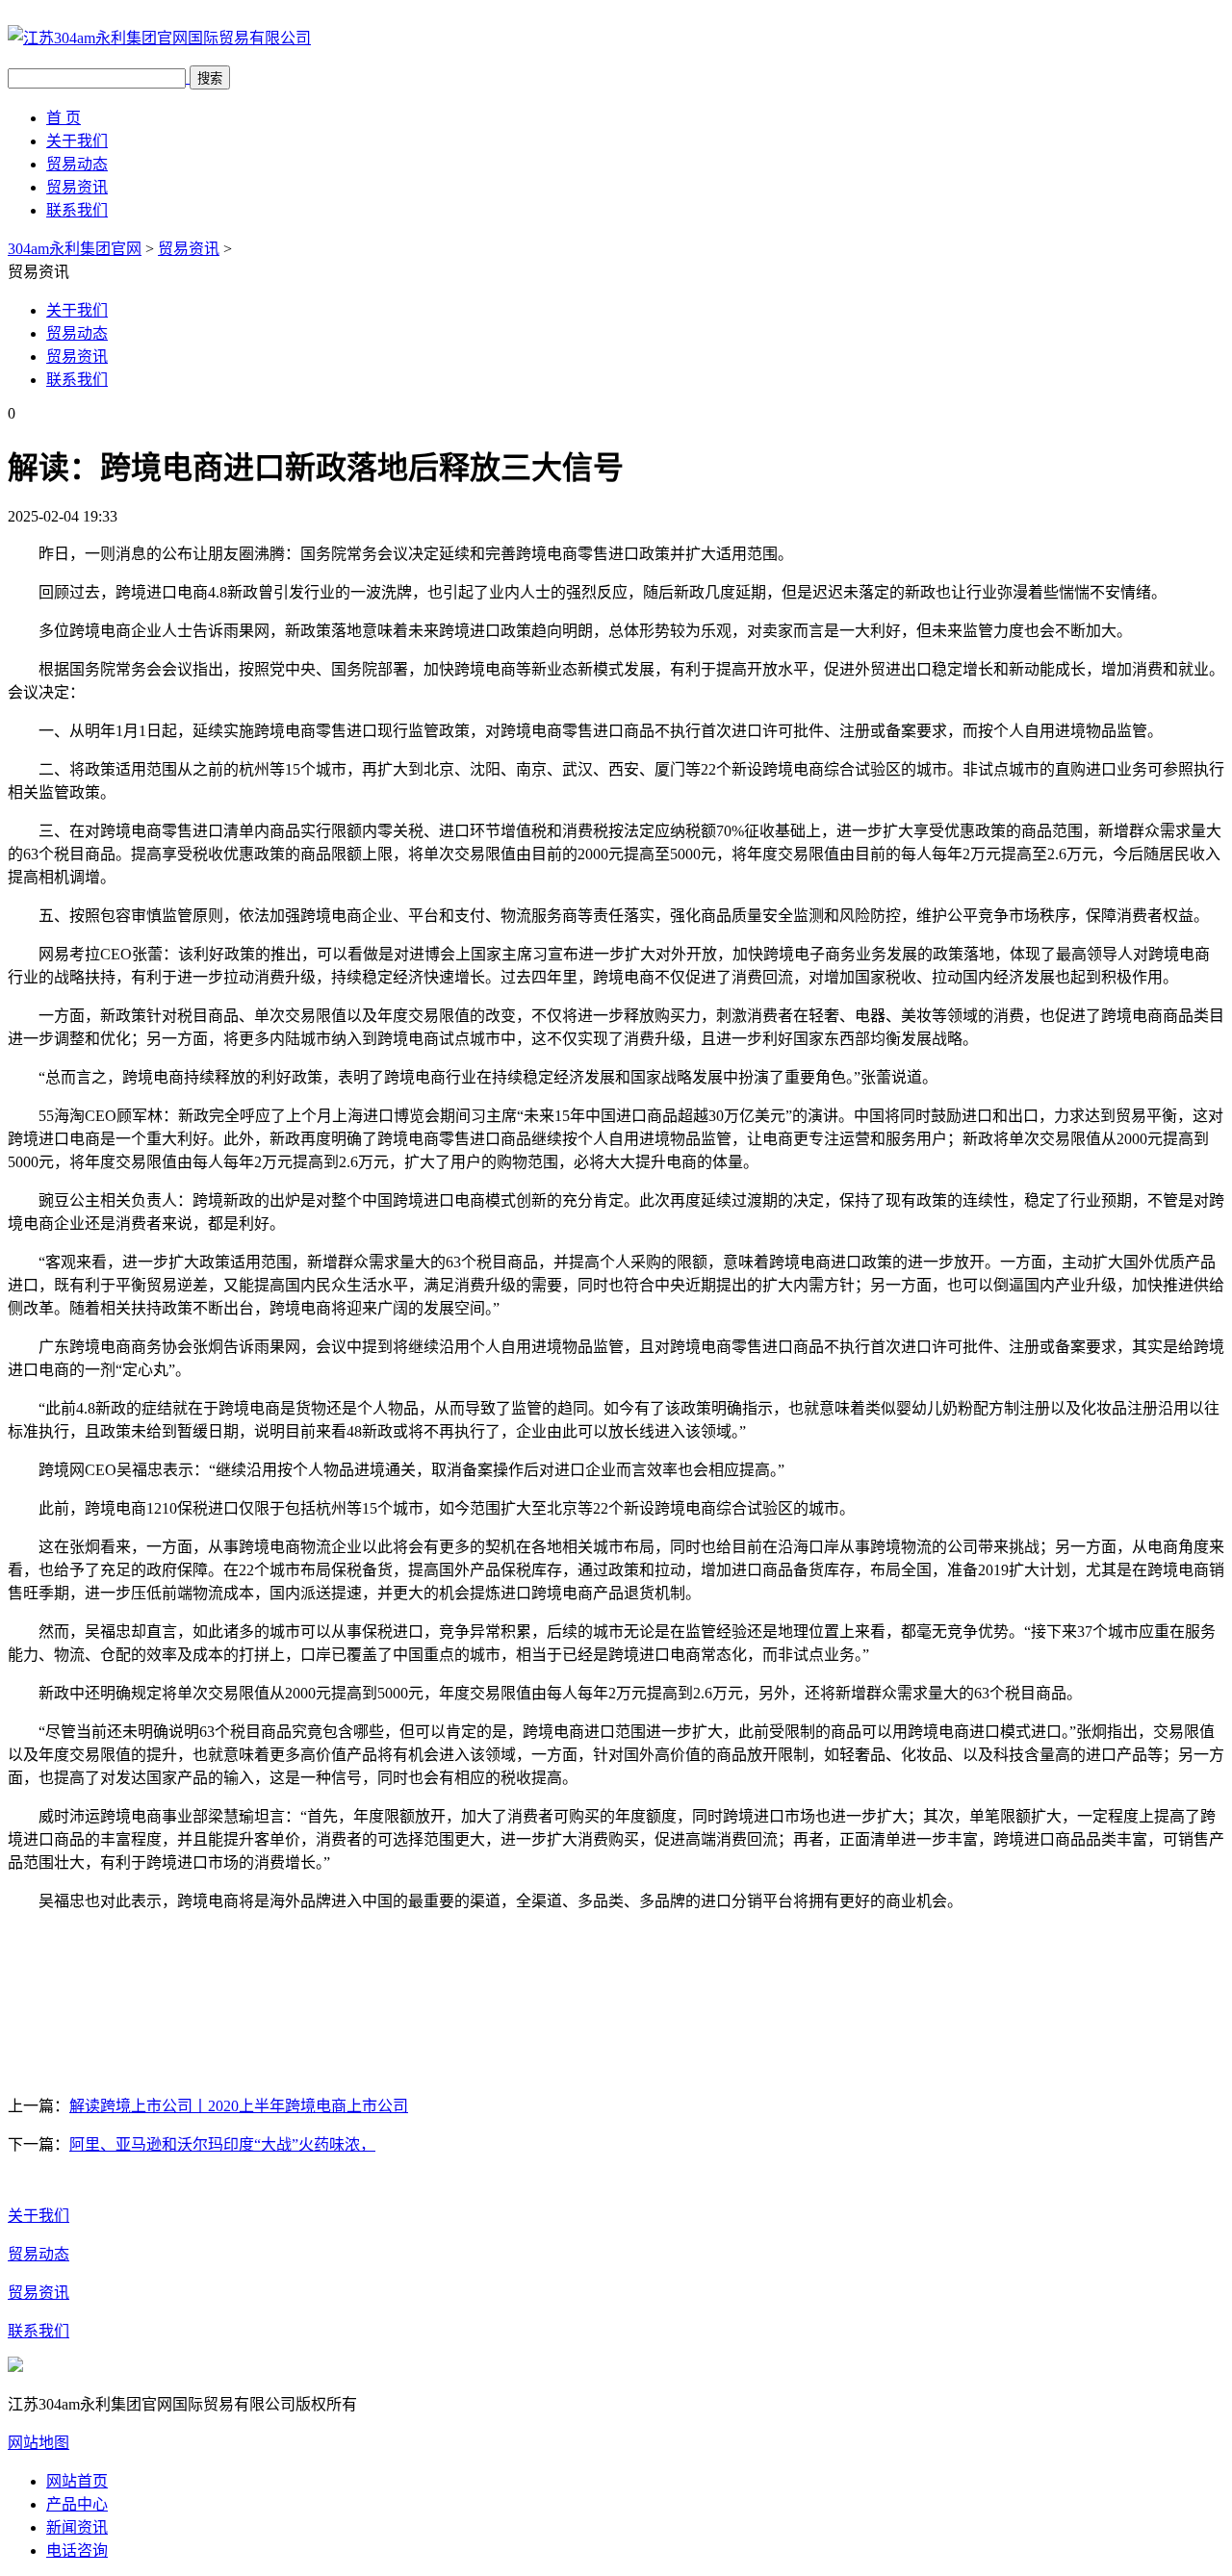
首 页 (64, 118)
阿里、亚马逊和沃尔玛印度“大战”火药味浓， (222, 2144)
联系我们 (77, 210)
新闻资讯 (77, 2527)
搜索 (210, 78)
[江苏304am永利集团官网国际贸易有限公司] (159, 38)
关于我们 (77, 141)
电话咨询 (77, 2550)
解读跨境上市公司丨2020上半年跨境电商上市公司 (239, 2106)
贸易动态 (77, 164)
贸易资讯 (77, 187)
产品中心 (77, 2504)
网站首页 (77, 2481)
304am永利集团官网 (75, 249)
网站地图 (38, 2443)
